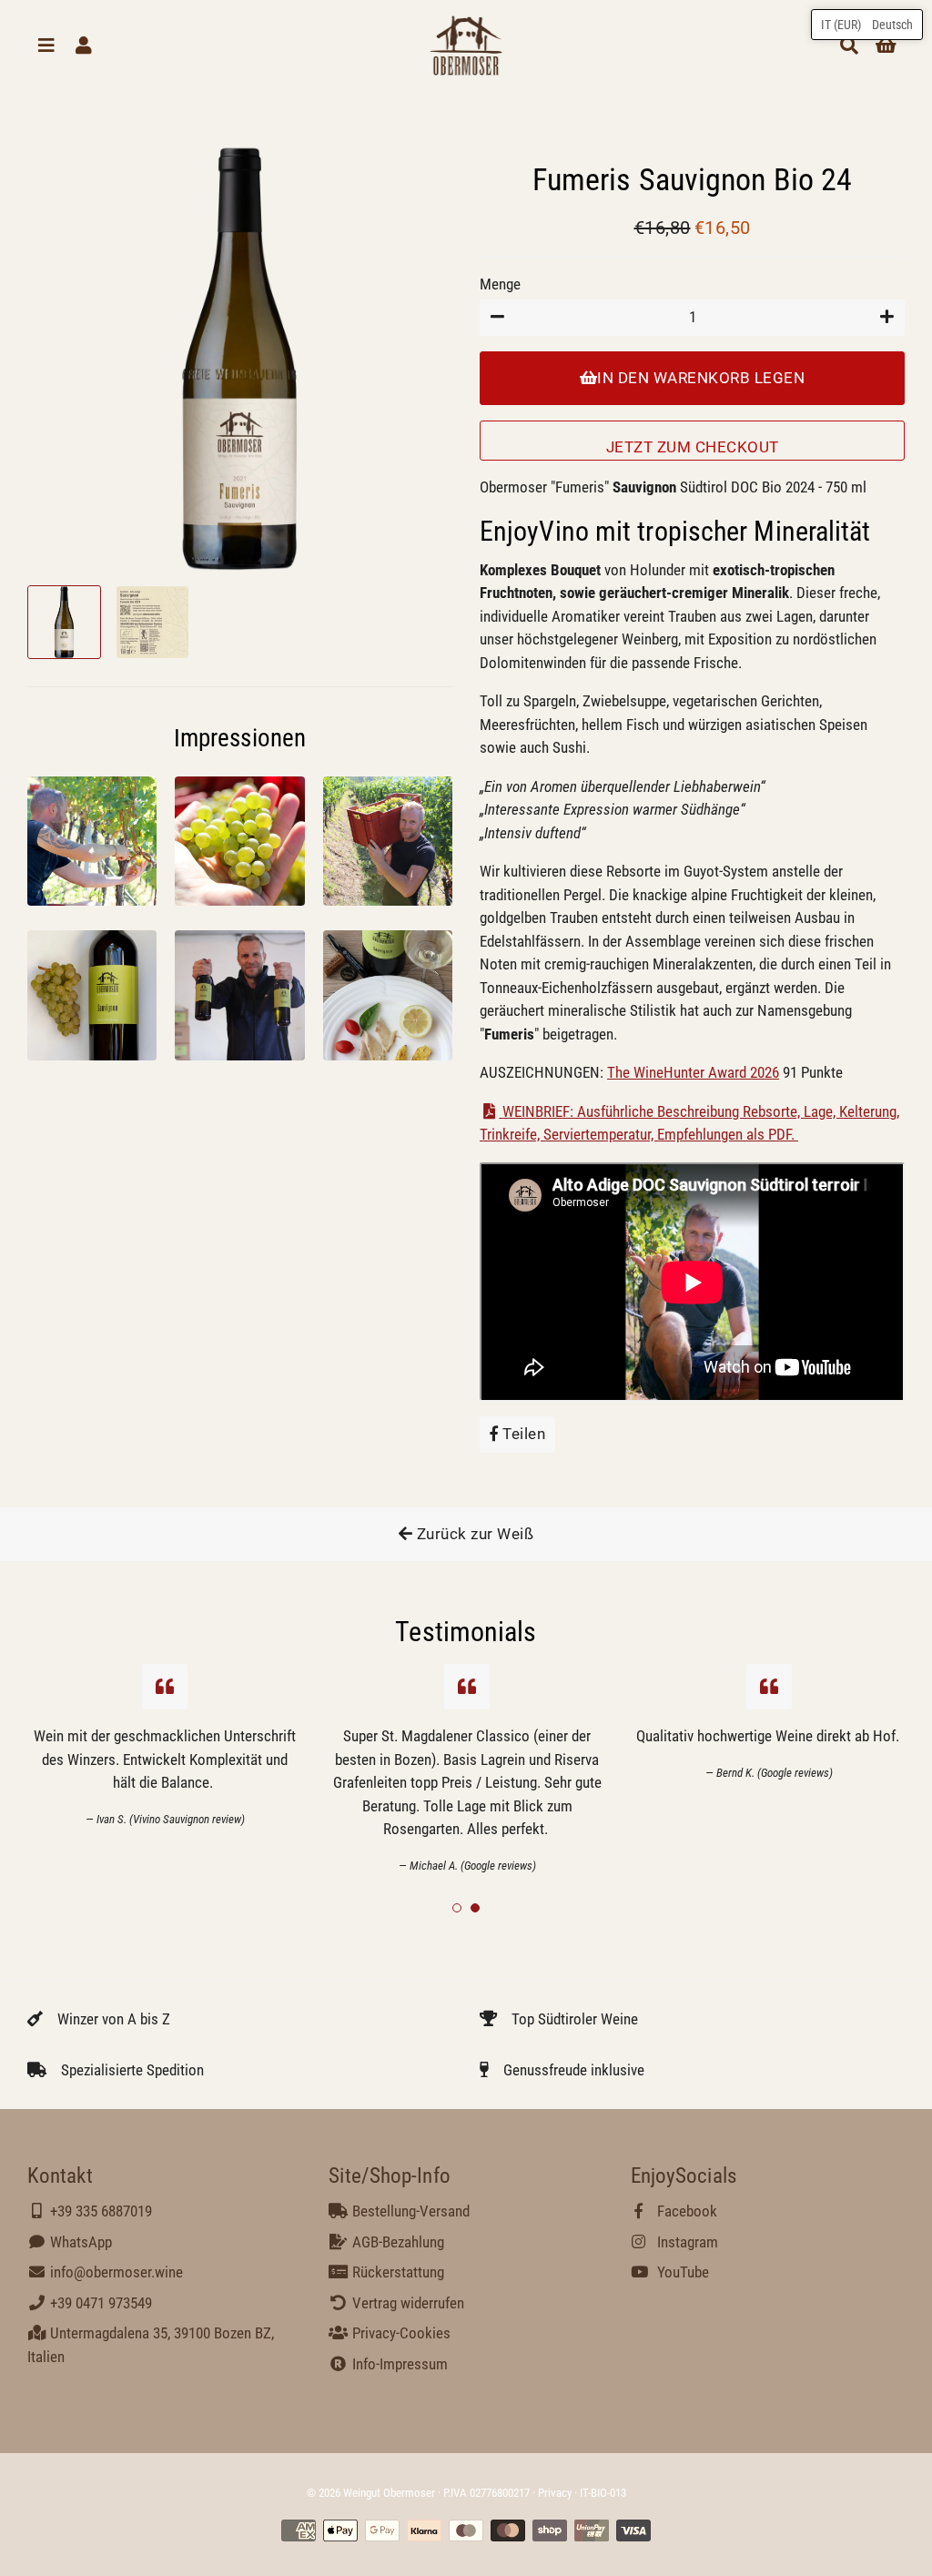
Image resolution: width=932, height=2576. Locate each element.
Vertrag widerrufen (406, 2303)
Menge (500, 284)
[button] (867, 25)
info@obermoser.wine (115, 2272)
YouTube (681, 2272)
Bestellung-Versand (409, 2211)
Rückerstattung (396, 2272)
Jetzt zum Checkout (693, 447)
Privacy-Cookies (399, 2333)
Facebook (685, 2211)
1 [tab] (457, 1908)
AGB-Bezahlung (396, 2242)
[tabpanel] (467, 1769)
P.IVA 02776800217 (486, 2493)
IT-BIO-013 (603, 2493)
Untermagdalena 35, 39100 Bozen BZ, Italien (151, 2345)
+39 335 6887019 (99, 2211)
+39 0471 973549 (99, 2303)
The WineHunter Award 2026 (693, 1072)
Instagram (686, 2242)
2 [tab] (475, 1908)
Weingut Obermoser (389, 2493)
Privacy (555, 2493)
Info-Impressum (398, 2364)
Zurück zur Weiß (473, 1534)
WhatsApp (79, 2242)
